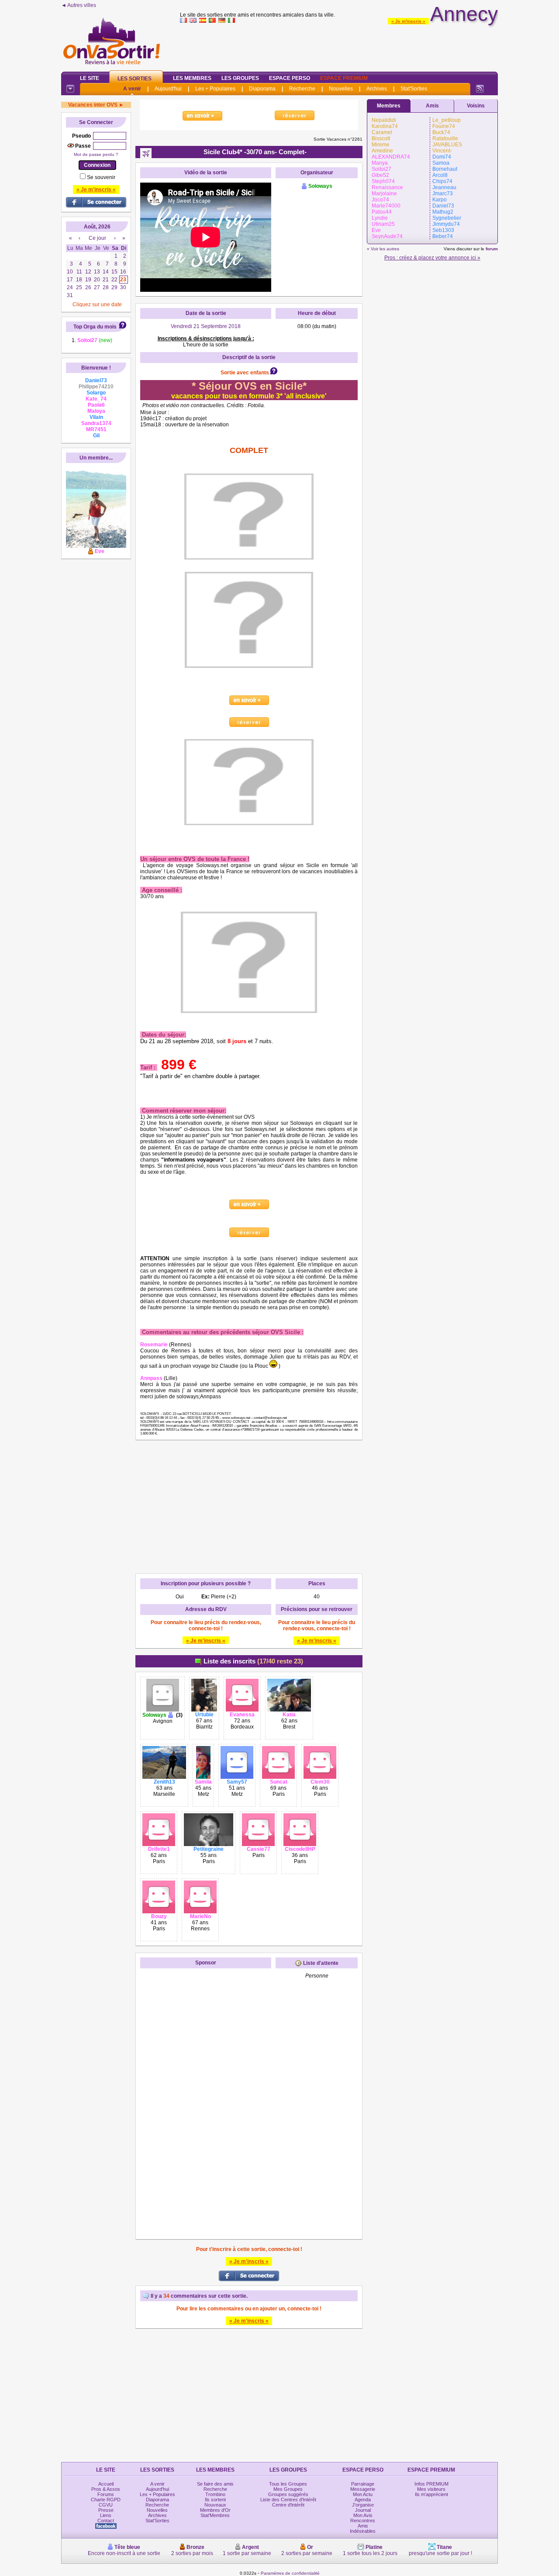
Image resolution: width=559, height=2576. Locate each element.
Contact (106, 2521)
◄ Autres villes (79, 5)
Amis (432, 106)
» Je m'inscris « (408, 21)
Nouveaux (215, 2505)
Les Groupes (240, 78)
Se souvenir (101, 177)
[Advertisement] (339, 45)
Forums (106, 2494)
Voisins (476, 106)
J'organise (363, 2505)
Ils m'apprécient (431, 2494)
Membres (389, 106)
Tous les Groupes (288, 2484)
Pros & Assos (106, 2489)
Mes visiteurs (431, 2489)
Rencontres (363, 2521)
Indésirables (363, 2531)
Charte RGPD (106, 2500)
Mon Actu (363, 2494)
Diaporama (262, 89)
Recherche (302, 89)
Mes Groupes (288, 2489)
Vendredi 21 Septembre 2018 (206, 326)
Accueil (106, 2484)
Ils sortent (215, 2500)
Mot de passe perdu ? (96, 154)
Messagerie (363, 2489)
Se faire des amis (215, 2484)
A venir (132, 89)
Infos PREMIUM (431, 2484)
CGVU (106, 2505)
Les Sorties (135, 79)
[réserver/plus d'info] (141, 692)
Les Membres (192, 78)
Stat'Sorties (414, 89)
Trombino (215, 2494)
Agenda (363, 2500)
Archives (377, 89)
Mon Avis (363, 2515)
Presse (106, 2510)
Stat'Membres (215, 2515)
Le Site (90, 78)
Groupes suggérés (288, 2494)
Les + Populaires (215, 89)
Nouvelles (341, 89)
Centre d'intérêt (288, 2505)
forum (492, 249)
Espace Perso (290, 78)
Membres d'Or (215, 2510)
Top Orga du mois (95, 327)
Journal (363, 2510)
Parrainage (363, 2484)
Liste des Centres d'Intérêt (288, 2500)
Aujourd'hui (168, 89)
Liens (106, 2515)
